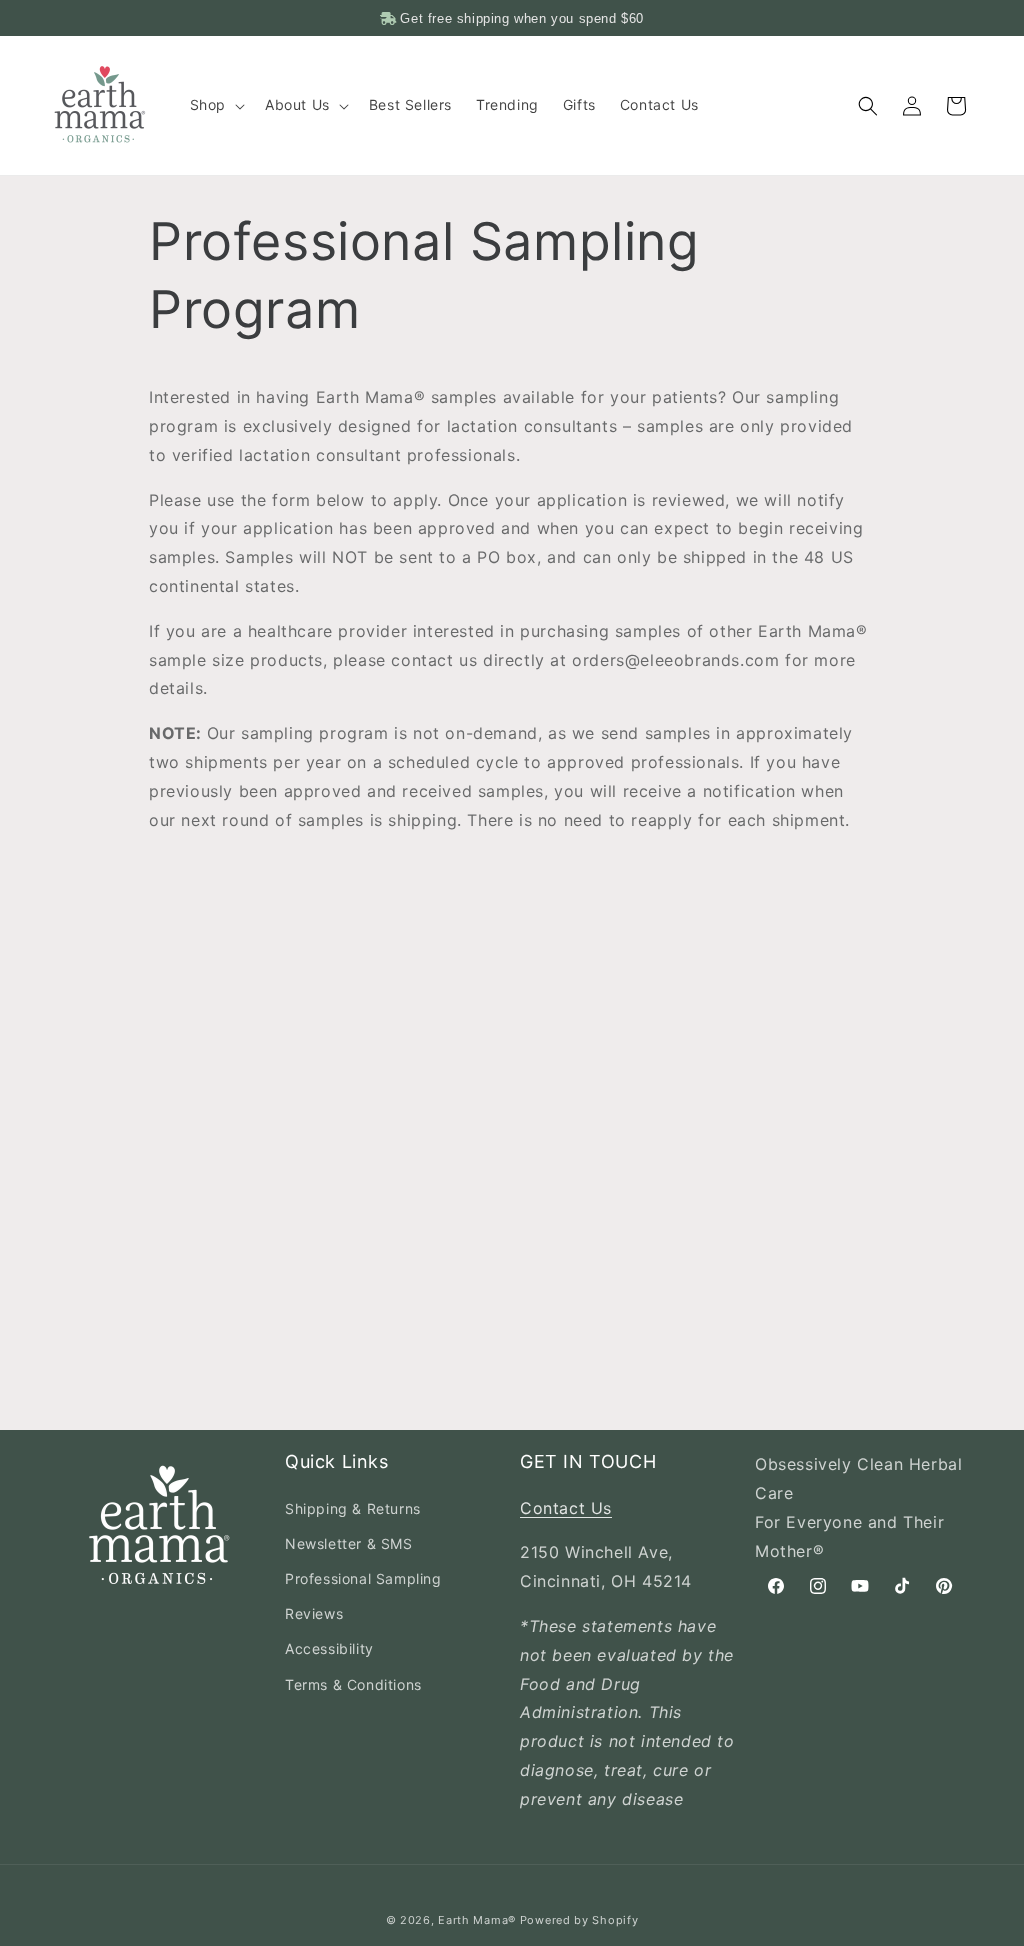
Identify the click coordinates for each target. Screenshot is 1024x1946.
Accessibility (329, 1648)
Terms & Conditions (353, 1684)
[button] (215, 105)
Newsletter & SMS (349, 1543)
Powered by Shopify (579, 1920)
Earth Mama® (477, 1920)
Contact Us (566, 1508)
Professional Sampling (363, 1578)
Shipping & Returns (353, 1508)
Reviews (314, 1613)
